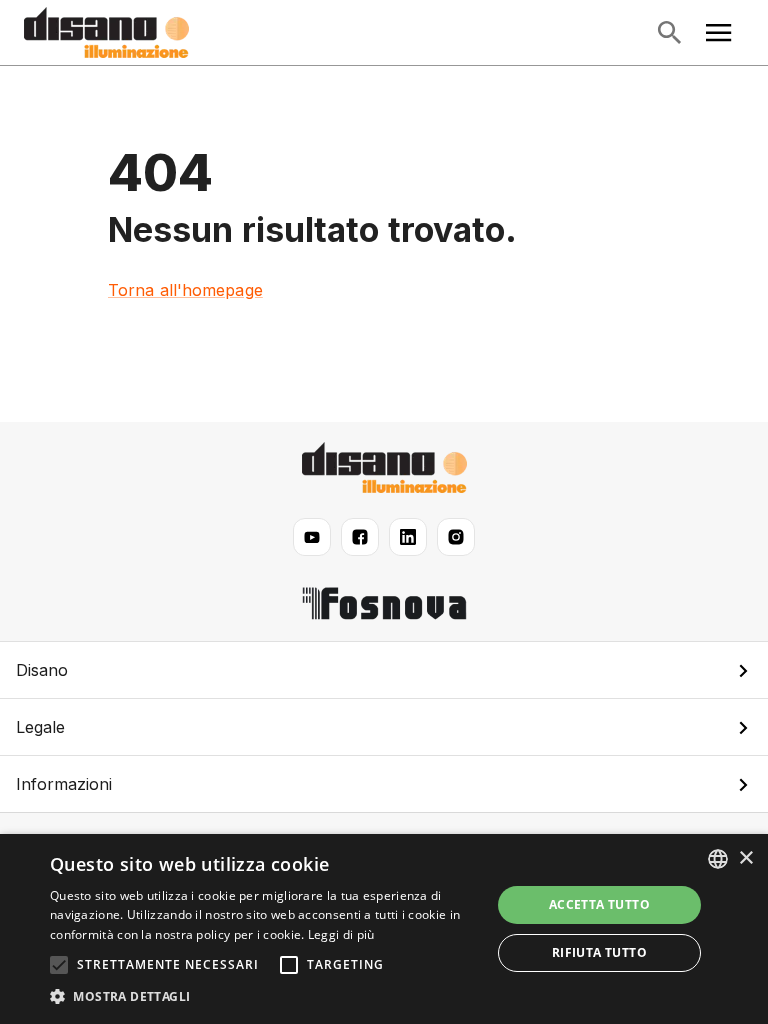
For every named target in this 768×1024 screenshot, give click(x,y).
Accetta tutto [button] (599, 904)
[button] (384, 670)
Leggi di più (341, 934)
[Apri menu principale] (719, 33)
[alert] (384, 929)
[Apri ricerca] (669, 33)
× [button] (745, 858)
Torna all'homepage (185, 290)
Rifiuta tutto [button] (599, 952)
